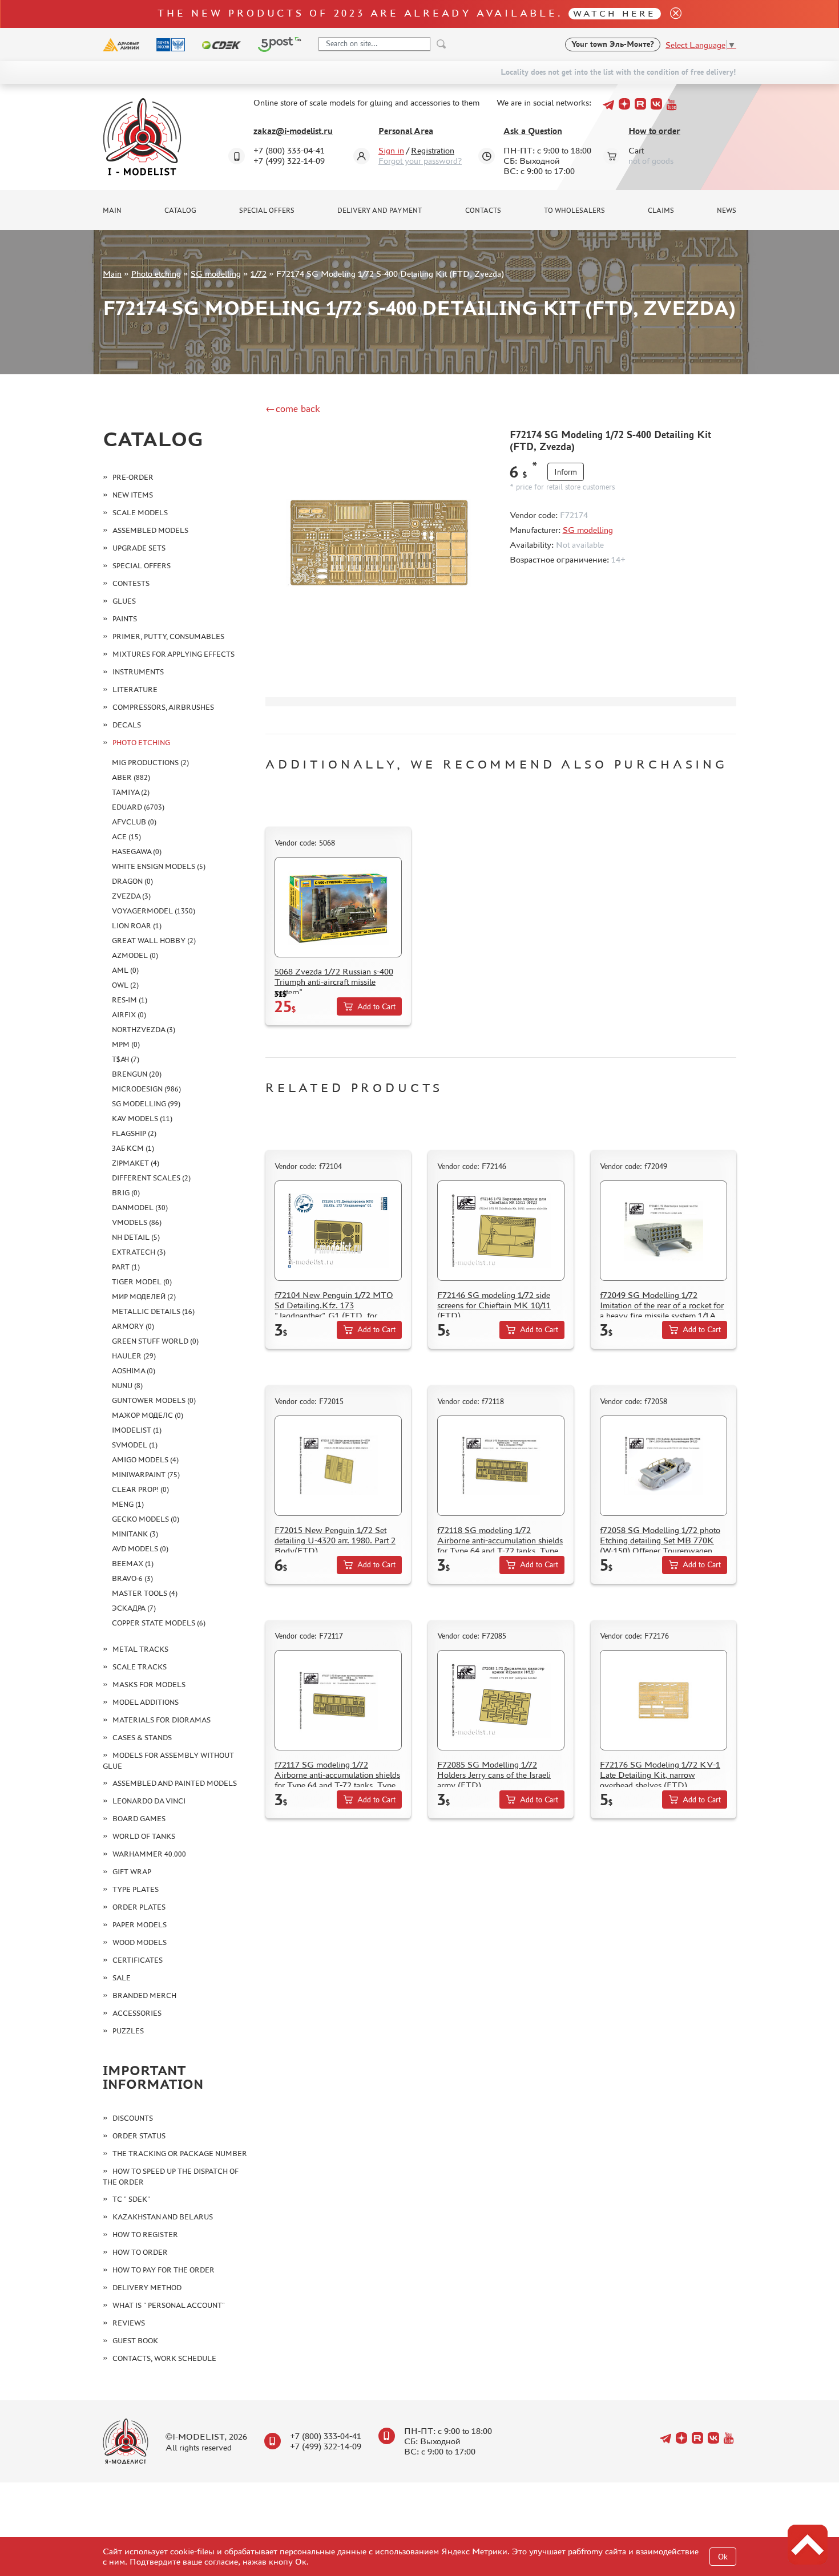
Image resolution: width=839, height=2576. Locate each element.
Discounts (133, 2118)
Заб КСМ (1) (133, 1148)
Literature (135, 690)
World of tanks (144, 1836)
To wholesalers (574, 211)
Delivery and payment (380, 211)
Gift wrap (132, 1872)
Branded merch (144, 1995)
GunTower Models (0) (154, 1400)
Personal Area (406, 131)
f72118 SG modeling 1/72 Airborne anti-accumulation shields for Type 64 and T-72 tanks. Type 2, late (500, 1545)
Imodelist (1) (137, 1430)
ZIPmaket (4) (136, 1163)
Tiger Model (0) (142, 1282)
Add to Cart (376, 1007)
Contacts (483, 211)
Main (112, 211)
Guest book (135, 2341)
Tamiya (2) (131, 792)
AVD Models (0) (140, 1549)
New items (133, 495)
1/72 (259, 274)
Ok (723, 2557)
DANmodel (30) (140, 1208)
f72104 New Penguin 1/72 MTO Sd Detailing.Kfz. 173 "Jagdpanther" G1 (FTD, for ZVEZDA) (334, 1310)
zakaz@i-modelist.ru (293, 131)
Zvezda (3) (131, 896)
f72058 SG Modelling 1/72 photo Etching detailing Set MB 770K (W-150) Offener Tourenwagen (660, 1540)
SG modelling (216, 274)
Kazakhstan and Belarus (163, 2217)
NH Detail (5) (136, 1237)
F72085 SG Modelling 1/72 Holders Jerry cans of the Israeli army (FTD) (494, 1775)
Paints (125, 619)
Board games (139, 1819)
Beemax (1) (133, 1564)
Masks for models (149, 1685)
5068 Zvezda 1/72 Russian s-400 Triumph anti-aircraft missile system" (334, 982)
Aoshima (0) (134, 1371)
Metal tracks (140, 1649)
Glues (124, 601)
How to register (145, 2235)
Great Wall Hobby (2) (154, 941)
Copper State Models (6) (159, 1623)
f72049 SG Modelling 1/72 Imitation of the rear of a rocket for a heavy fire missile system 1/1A (662, 1305)
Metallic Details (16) (153, 1311)
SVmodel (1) (135, 1445)
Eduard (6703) (138, 807)
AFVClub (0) (134, 822)
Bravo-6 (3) (132, 1578)
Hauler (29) (134, 1356)
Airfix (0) (129, 1015)
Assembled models (150, 530)
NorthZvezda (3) (144, 1030)
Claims (661, 211)
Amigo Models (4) (145, 1460)
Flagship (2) (134, 1133)
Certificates (138, 1960)
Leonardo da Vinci (149, 1801)
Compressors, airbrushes (163, 707)
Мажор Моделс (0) (148, 1415)
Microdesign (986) (146, 1089)
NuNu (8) (127, 1386)
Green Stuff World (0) (155, 1341)
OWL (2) (125, 985)
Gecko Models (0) (146, 1519)
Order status (139, 2136)
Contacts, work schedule (164, 2358)
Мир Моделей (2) (144, 1297)
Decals (127, 725)
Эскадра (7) (134, 1608)
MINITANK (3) (135, 1534)
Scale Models (140, 513)
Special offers (267, 211)
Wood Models (140, 1942)
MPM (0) (126, 1044)
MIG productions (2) (150, 763)
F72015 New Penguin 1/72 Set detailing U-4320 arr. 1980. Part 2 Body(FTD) (335, 1540)
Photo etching (156, 274)
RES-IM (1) (130, 1000)
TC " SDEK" (131, 2199)
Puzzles (128, 2031)
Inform (566, 472)
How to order (654, 131)
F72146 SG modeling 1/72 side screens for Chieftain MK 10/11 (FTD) (494, 1305)
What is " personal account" (169, 2305)
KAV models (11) (142, 1119)
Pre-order (133, 477)
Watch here (614, 13)
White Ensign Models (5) (159, 866)
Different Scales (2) (151, 1178)
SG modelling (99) (146, 1104)
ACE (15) (126, 837)
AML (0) (125, 970)
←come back (293, 409)
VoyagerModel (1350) (154, 911)
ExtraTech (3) (139, 1252)
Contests (131, 583)
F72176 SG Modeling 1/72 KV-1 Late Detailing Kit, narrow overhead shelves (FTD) (660, 1775)
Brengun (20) (137, 1074)
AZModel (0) (135, 955)
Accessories (137, 2013)
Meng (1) (128, 1504)
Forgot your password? (420, 161)
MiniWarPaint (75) (146, 1475)
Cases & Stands (142, 1738)
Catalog (180, 211)
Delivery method (147, 2288)
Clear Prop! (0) (140, 1489)
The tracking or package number (180, 2154)
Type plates (136, 1889)
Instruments (138, 672)
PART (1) (126, 1267)
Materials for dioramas (162, 1720)
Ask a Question (533, 131)
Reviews (129, 2323)
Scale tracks (140, 1667)
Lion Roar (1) (137, 926)
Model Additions (146, 1702)
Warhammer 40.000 (149, 1854)
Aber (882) (131, 777)
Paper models (140, 1925)
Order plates (139, 1907)
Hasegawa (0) (137, 852)
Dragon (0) (132, 881)
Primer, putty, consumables (168, 636)
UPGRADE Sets (139, 548)
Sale (122, 1978)
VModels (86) (137, 1222)
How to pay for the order (164, 2270)
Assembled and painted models (175, 1783)
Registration (433, 150)
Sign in (391, 150)
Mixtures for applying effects (174, 654)
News (727, 211)
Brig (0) (126, 1193)
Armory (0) (133, 1326)
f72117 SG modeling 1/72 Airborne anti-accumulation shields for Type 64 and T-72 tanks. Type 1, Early (337, 1780)
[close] (671, 14)
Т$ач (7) (126, 1059)
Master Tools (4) (145, 1593)
